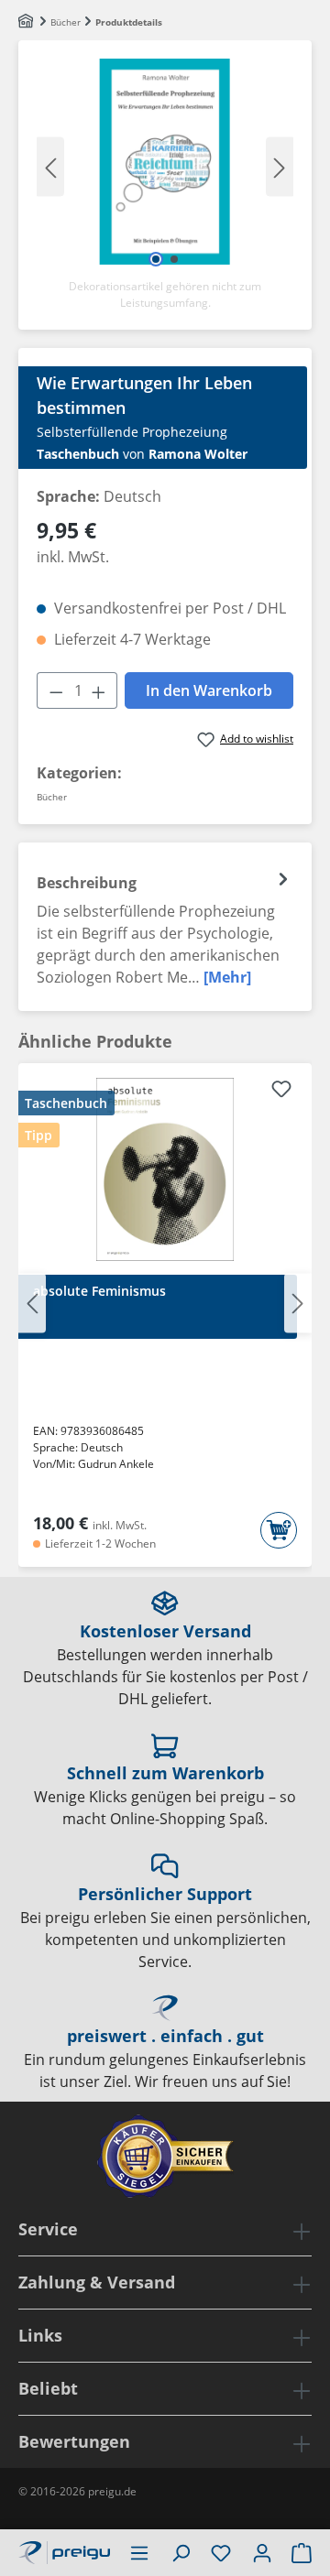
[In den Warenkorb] (279, 1530)
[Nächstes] (280, 166)
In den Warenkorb (209, 690)
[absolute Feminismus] (165, 1169)
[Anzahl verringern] (56, 690)
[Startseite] (27, 22)
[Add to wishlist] (281, 1092)
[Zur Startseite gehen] (64, 2550)
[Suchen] (181, 2552)
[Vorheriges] (50, 166)
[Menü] (139, 2552)
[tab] (165, 927)
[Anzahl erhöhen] (99, 690)
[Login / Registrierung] (262, 2552)
